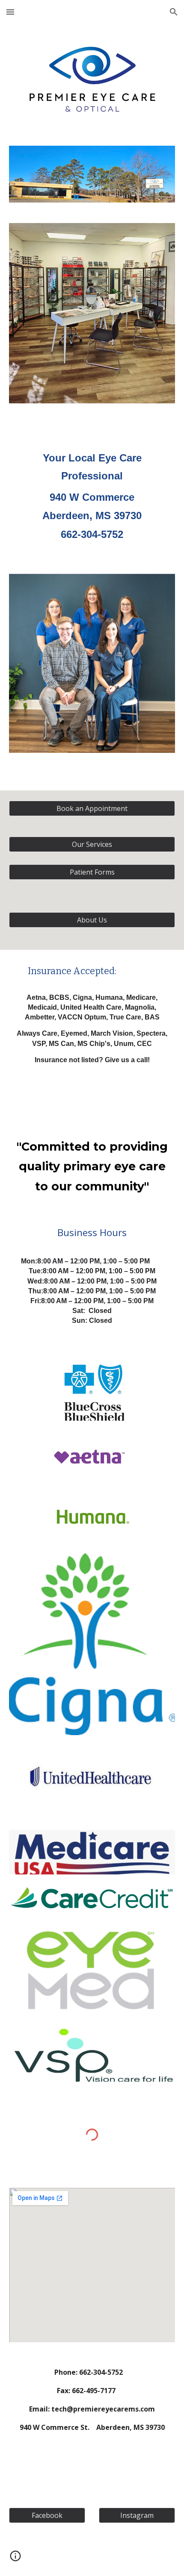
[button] (10, 12)
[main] (92, 488)
